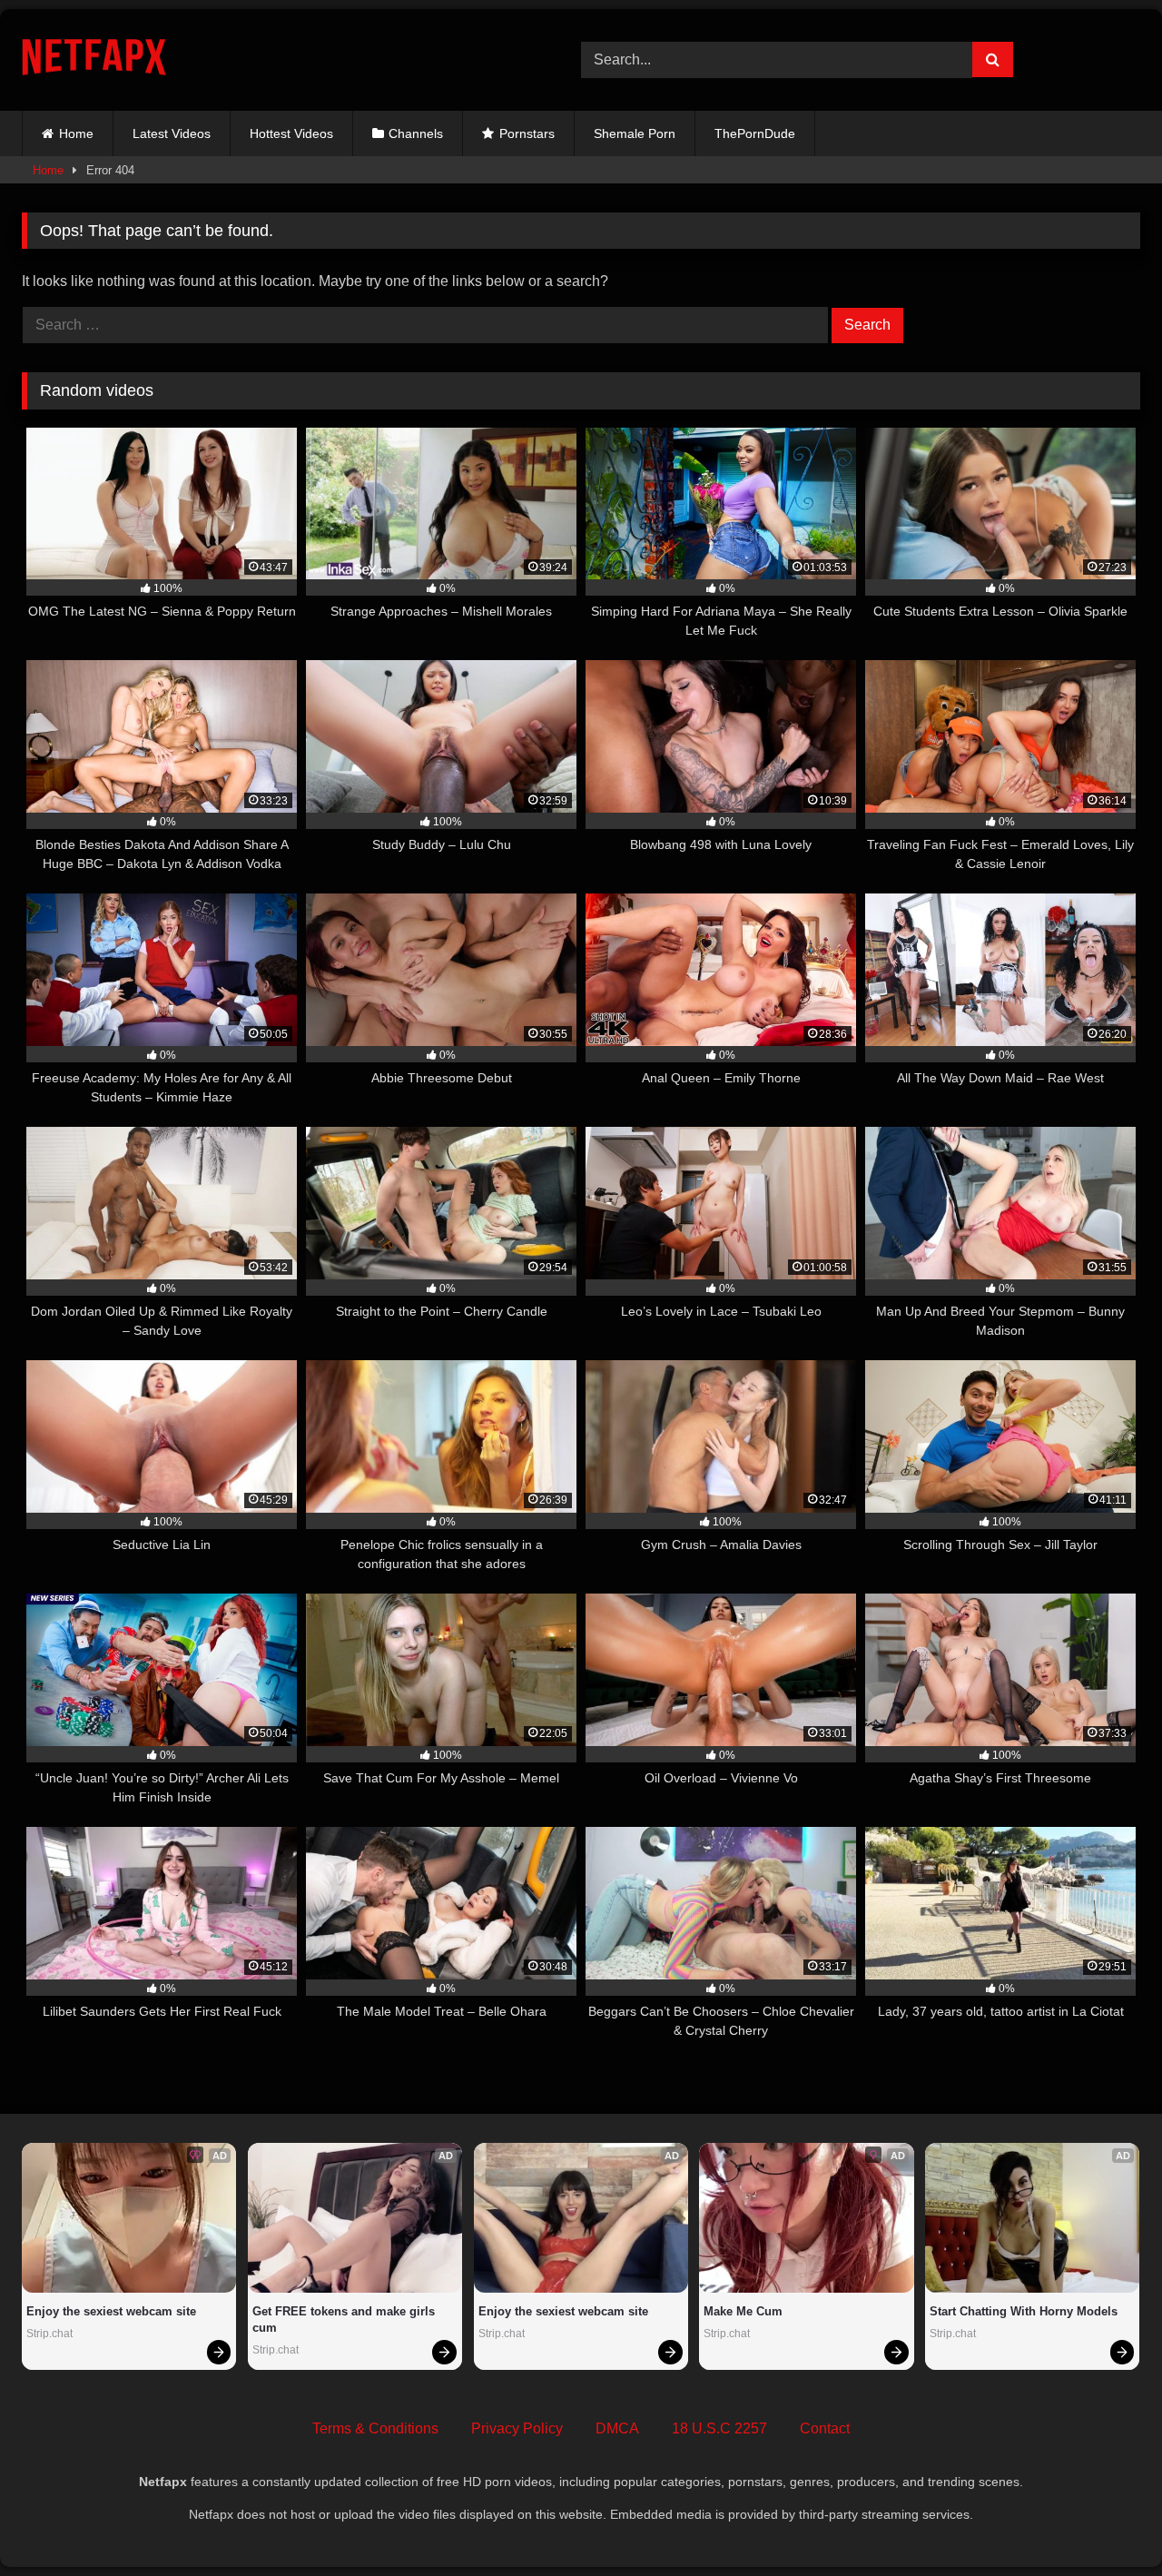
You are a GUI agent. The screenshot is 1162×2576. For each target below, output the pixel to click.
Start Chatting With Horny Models (1024, 2311)
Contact (825, 2428)
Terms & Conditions (375, 2428)
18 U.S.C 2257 (719, 2428)
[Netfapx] (94, 60)
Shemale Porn (635, 133)
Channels (416, 133)
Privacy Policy (517, 2428)
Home (76, 133)
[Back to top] (1106, 2522)
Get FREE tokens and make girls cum (345, 2319)
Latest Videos (172, 133)
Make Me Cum (743, 2311)
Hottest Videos (291, 133)
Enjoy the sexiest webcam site (111, 2311)
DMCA (617, 2428)
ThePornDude (755, 133)
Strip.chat (49, 2334)
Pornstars (527, 133)
